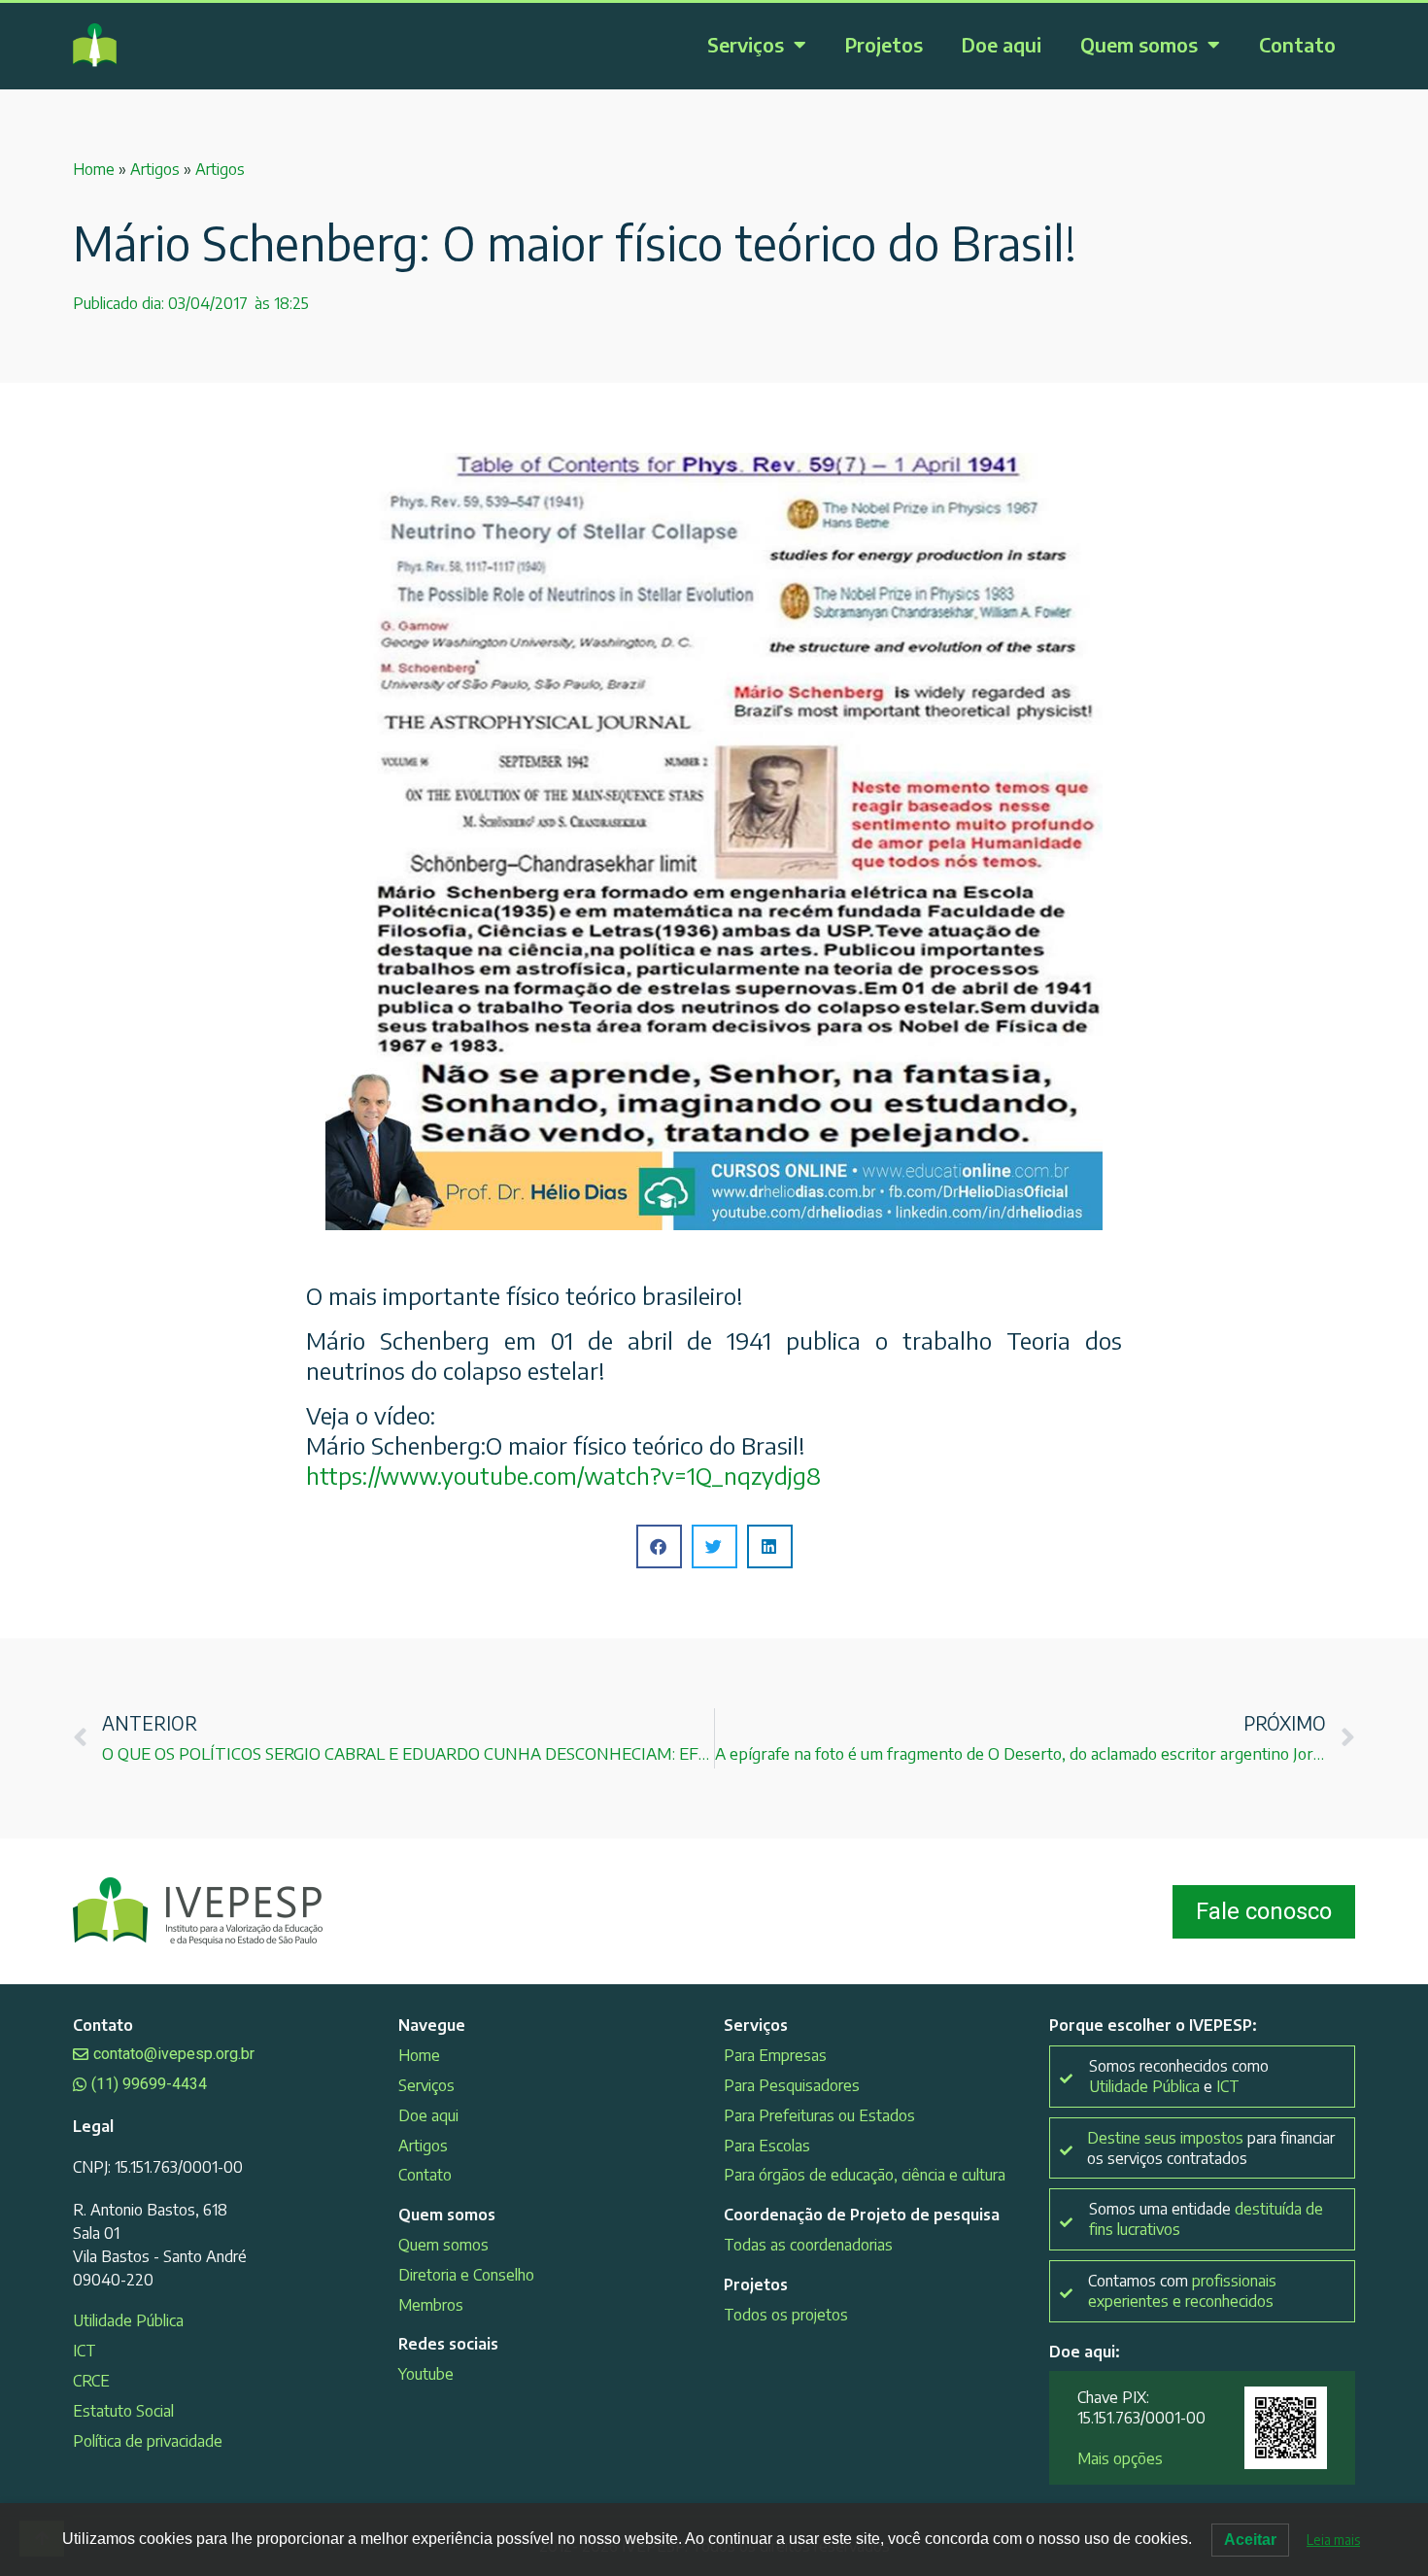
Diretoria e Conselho (466, 2275)
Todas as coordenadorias (808, 2245)
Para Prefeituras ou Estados (819, 2115)
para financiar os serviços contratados (1211, 2148)
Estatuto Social (123, 2411)
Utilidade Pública (128, 2320)
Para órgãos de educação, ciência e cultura (865, 2175)
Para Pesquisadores (792, 2085)
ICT (85, 2351)
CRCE (91, 2381)
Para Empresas (775, 2055)
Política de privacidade (148, 2441)
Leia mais (1333, 2540)
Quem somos (1139, 44)
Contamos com (1182, 2291)
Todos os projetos (786, 2315)
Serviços (746, 44)
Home (94, 169)
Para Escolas (767, 2146)
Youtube (426, 2374)
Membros (431, 2305)
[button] (659, 1546)
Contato (1297, 44)
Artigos (155, 169)
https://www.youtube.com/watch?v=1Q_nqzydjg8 (563, 1475)
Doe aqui (1002, 44)
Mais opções (1120, 2458)
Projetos (884, 44)
